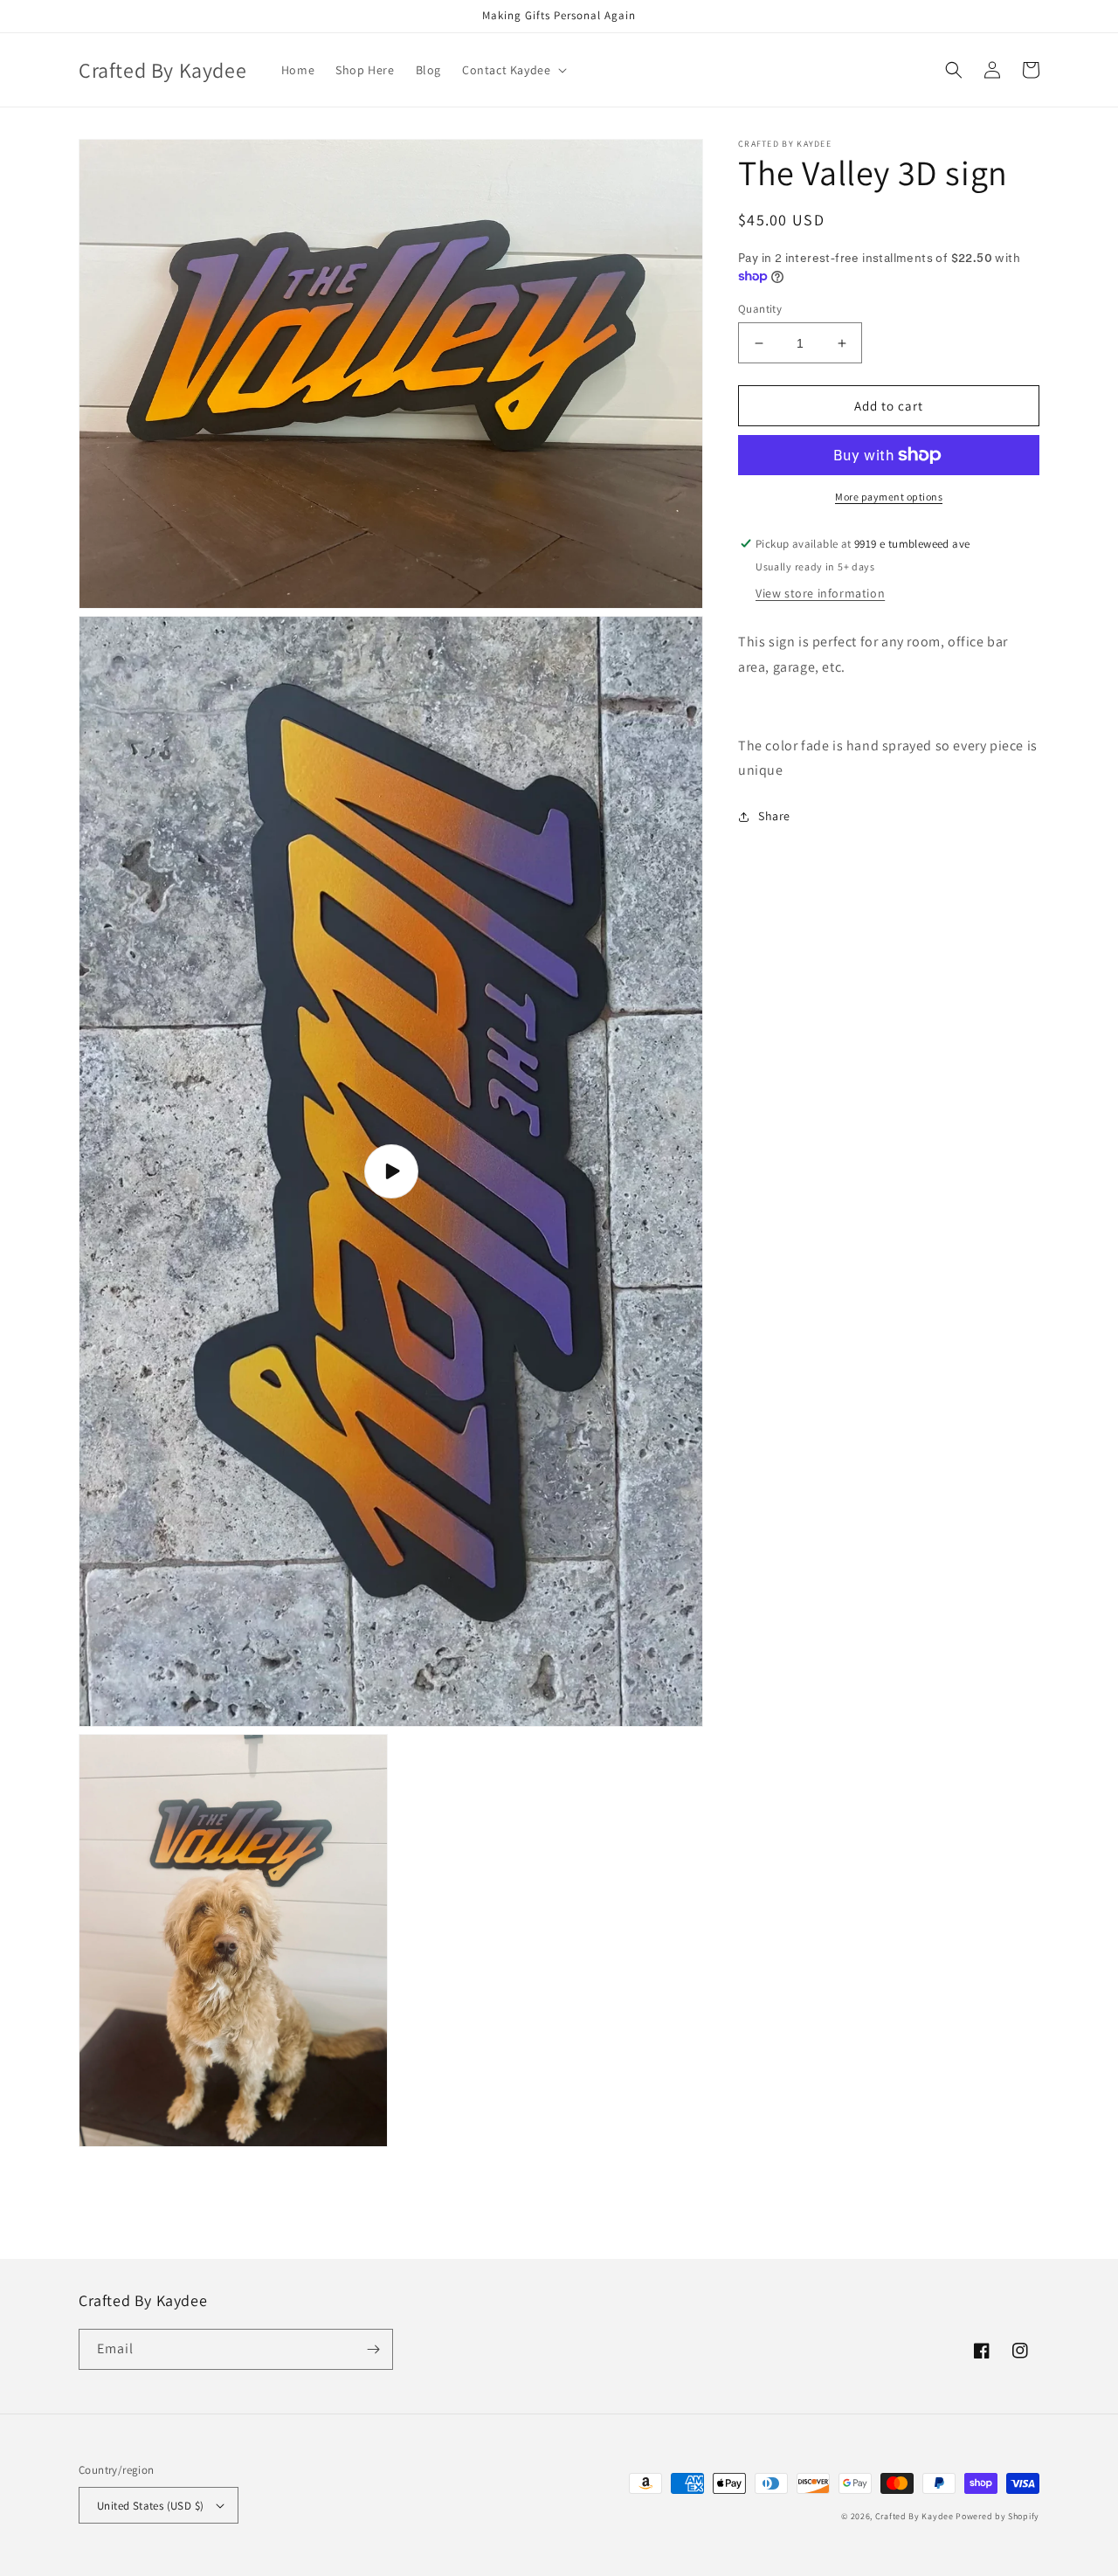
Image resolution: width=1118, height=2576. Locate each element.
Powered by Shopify (997, 2516)
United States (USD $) (150, 2506)
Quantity (760, 309)
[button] (513, 70)
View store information (820, 593)
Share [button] (774, 816)
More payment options (889, 497)
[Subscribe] (373, 2349)
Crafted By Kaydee (914, 2516)
